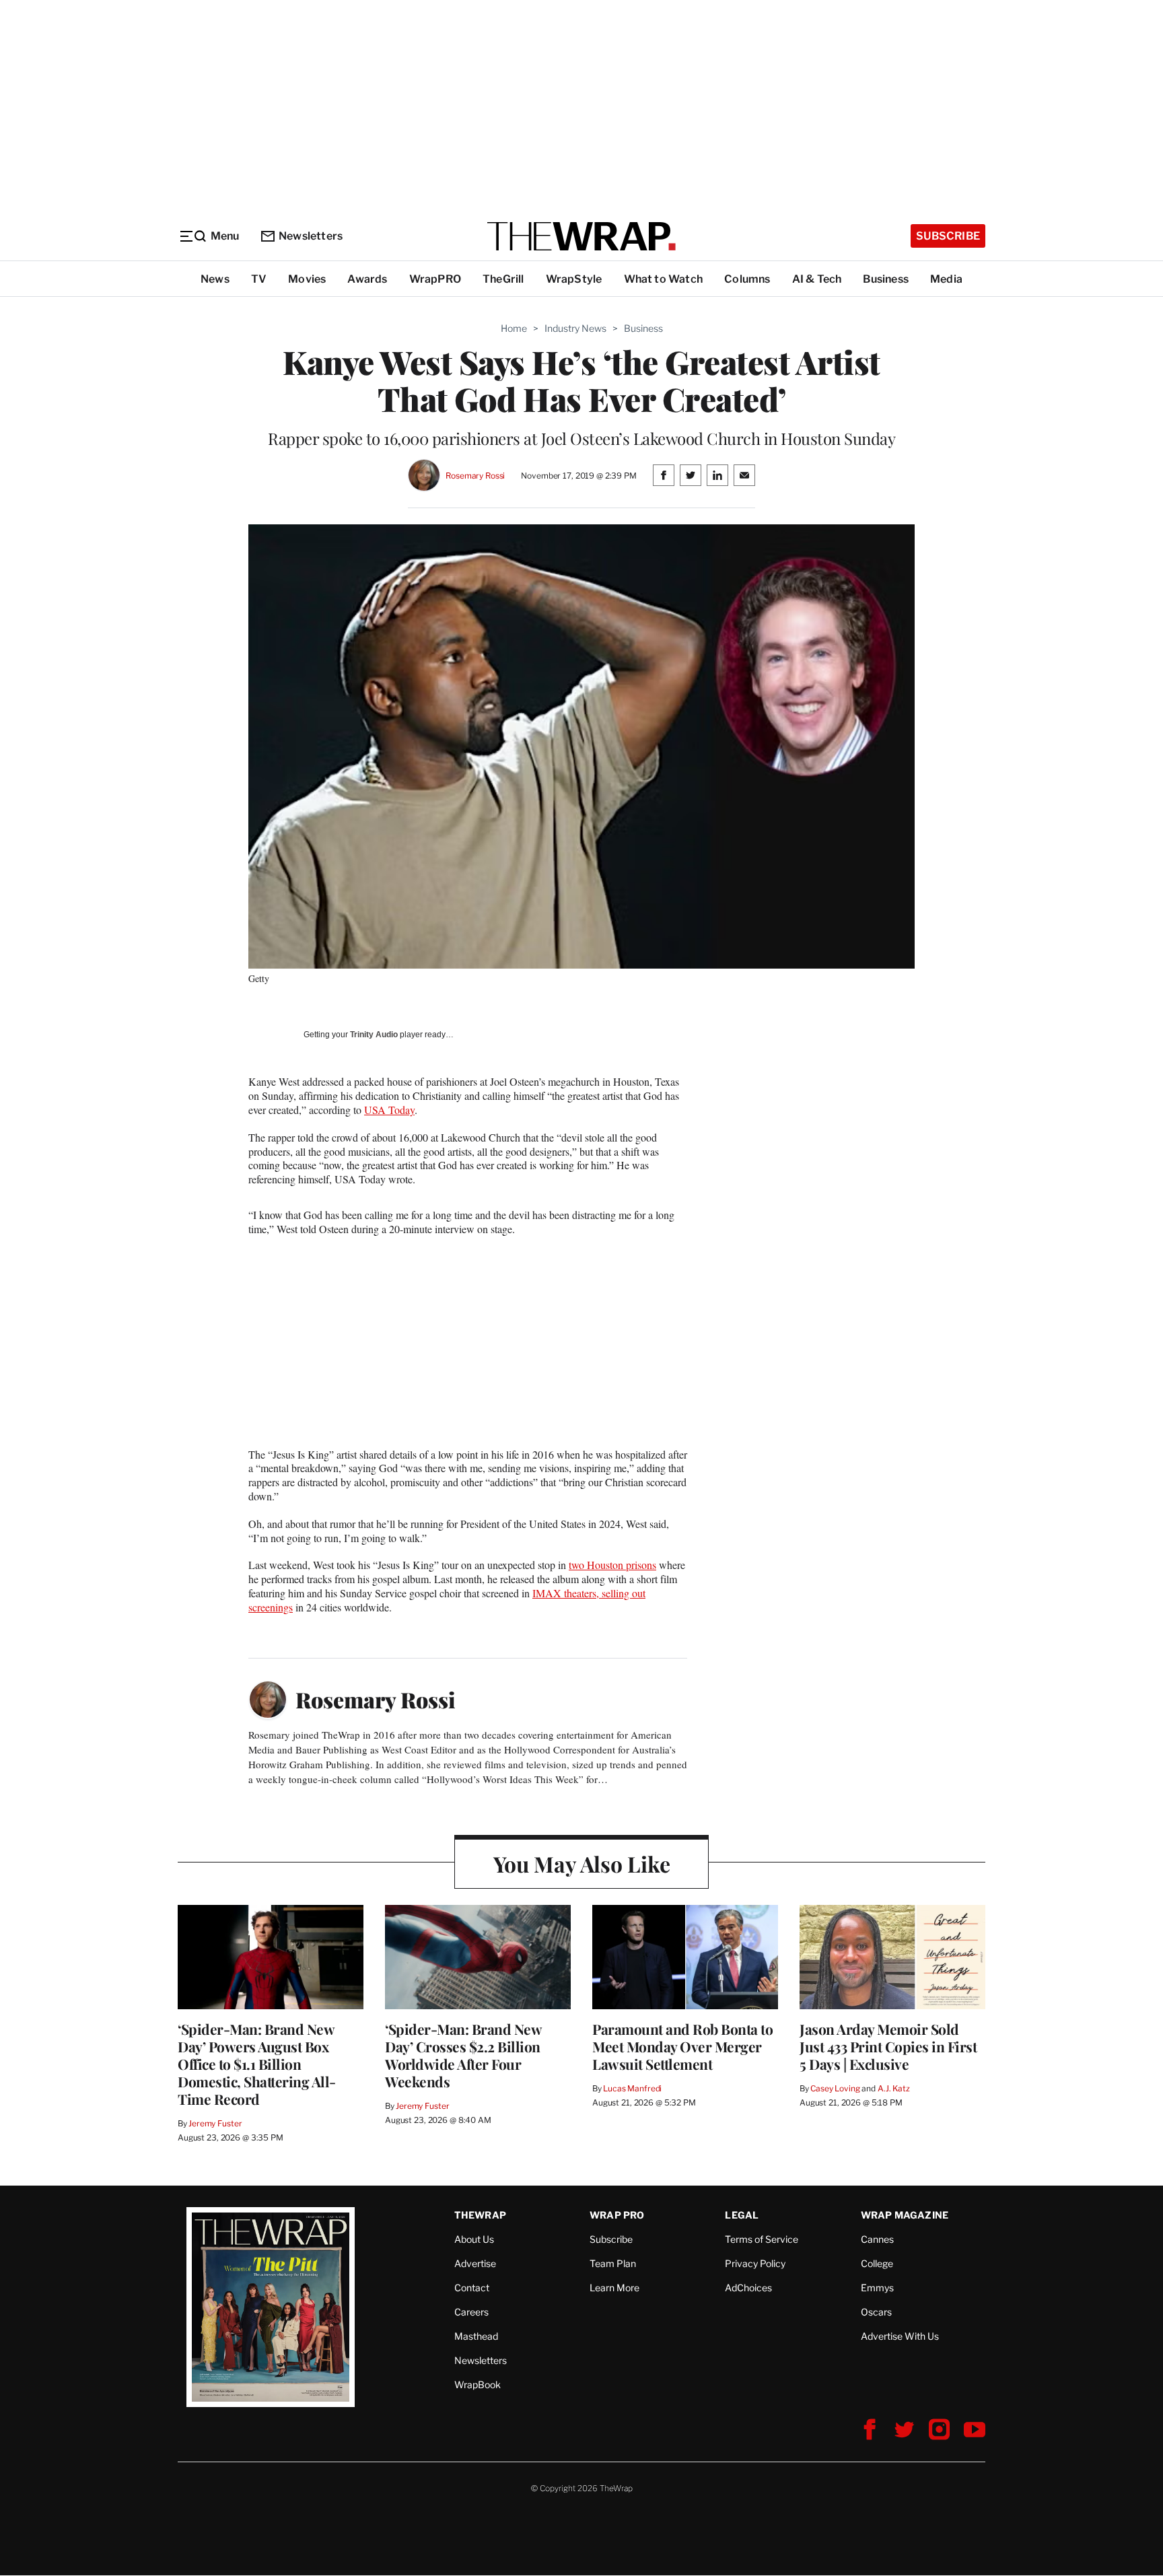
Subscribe (948, 236)
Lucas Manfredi (632, 2088)
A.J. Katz (894, 2088)
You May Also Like (582, 1864)
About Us (474, 2239)
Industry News (575, 328)
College (877, 2263)
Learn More (614, 2288)
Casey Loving (835, 2088)
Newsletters (311, 236)
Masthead (476, 2336)
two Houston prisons (612, 1565)
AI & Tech (817, 279)
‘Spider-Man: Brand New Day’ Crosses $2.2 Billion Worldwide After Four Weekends (463, 2055)
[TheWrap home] (581, 236)
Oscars (876, 2312)
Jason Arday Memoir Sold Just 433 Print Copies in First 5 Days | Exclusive (888, 2046)
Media (946, 279)
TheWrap (480, 2215)
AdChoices (748, 2288)
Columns (747, 279)
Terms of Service (762, 2239)
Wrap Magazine (905, 2215)
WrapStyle (574, 279)
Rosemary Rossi (475, 476)
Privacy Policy (755, 2263)
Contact (472, 2288)
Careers (471, 2312)
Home (514, 328)
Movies (307, 279)
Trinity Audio (374, 1035)
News (215, 279)
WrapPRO (435, 279)
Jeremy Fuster (215, 2123)
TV (259, 279)
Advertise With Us (900, 2336)
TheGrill (503, 279)
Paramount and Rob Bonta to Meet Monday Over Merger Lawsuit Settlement (682, 2046)
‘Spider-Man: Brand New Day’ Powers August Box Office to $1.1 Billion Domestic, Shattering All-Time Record (257, 2064)
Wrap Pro (617, 2215)
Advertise (475, 2263)
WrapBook (478, 2384)
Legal (742, 2215)
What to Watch (664, 279)
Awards (367, 279)
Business (886, 279)
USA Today (389, 1110)
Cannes (877, 2239)
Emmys (877, 2288)
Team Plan (613, 2263)
